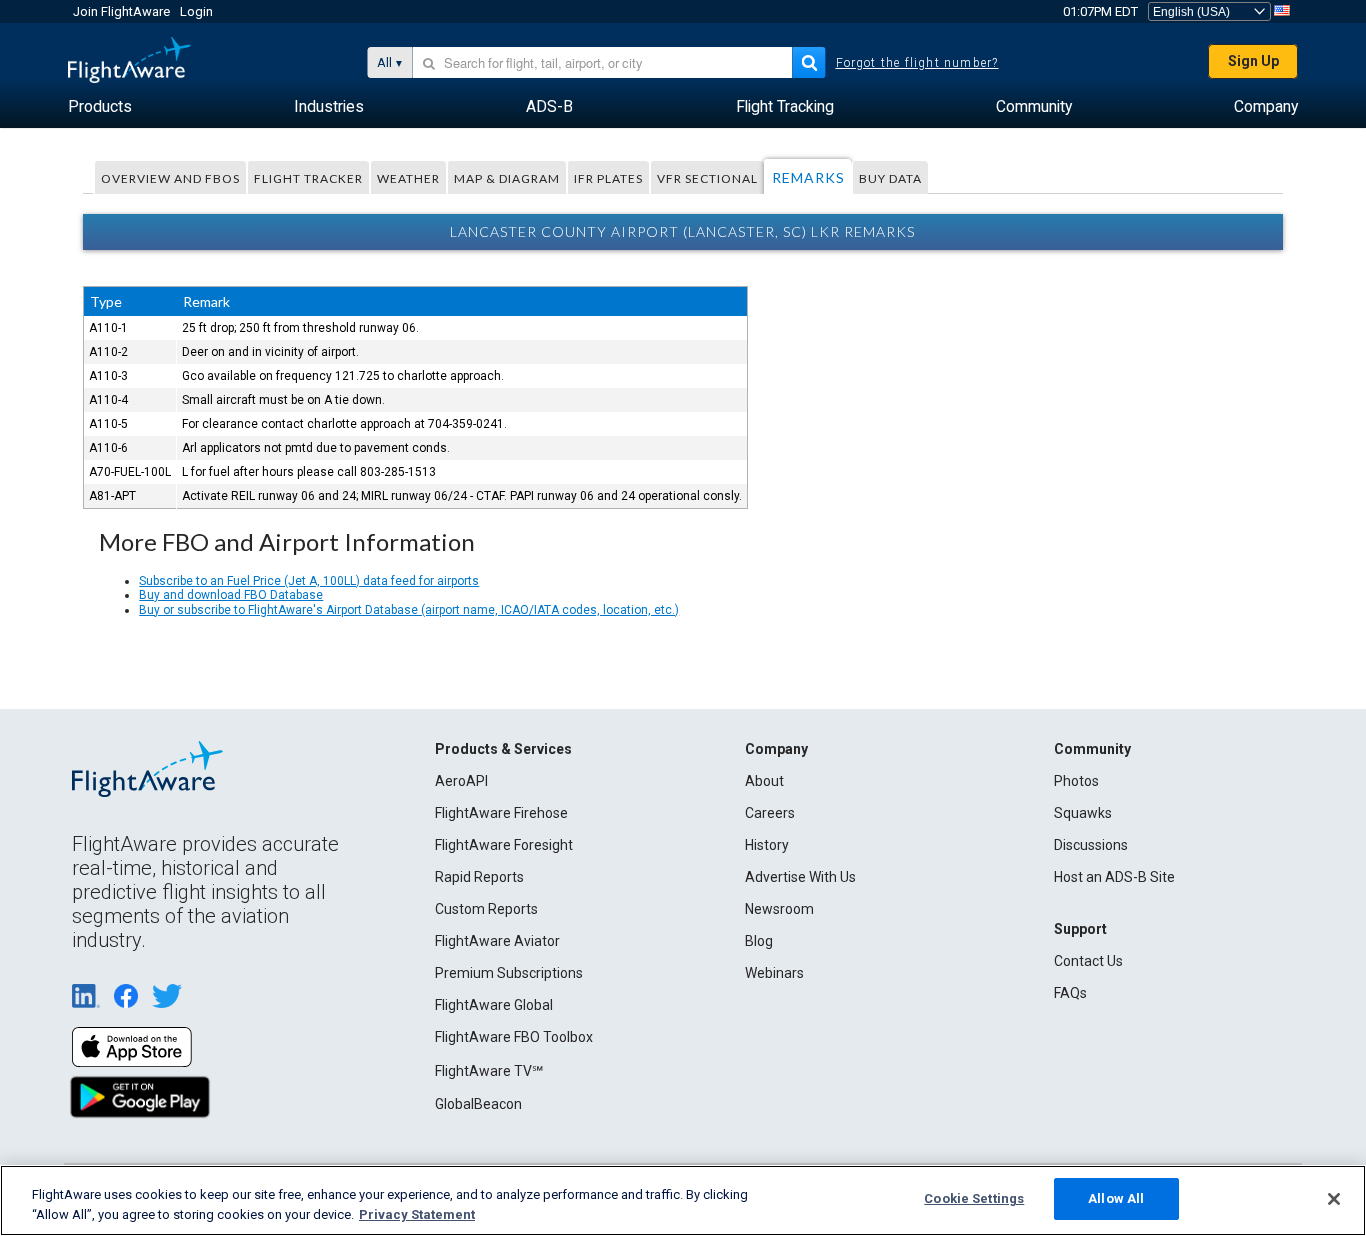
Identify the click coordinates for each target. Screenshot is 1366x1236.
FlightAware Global (494, 1005)
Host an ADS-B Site (1114, 877)
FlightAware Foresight (504, 845)
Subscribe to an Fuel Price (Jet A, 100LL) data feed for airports (309, 581)
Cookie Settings (974, 1198)
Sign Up (1253, 61)
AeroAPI (461, 781)
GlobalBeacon (478, 1104)
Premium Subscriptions (509, 973)
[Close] (1334, 1199)
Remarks (808, 177)
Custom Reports (486, 909)
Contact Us (1088, 961)
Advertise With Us (800, 877)
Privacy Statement (417, 1214)
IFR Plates (608, 178)
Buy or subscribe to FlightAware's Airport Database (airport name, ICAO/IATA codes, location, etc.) (409, 610)
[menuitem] (100, 107)
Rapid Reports (479, 877)
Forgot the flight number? (917, 63)
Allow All (1116, 1198)
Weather (408, 178)
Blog (759, 941)
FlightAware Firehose (501, 813)
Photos (1076, 781)
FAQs (1070, 993)
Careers (770, 813)
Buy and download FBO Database (231, 595)
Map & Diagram (507, 178)
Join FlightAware (121, 11)
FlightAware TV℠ (489, 1071)
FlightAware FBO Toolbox (514, 1037)
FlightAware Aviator (497, 941)
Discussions (1091, 845)
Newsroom (779, 909)
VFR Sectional (707, 178)
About (764, 781)
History (767, 845)
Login (196, 11)
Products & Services (503, 749)
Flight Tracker (308, 178)
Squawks (1083, 813)
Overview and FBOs (170, 178)
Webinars (774, 973)
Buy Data (890, 178)
